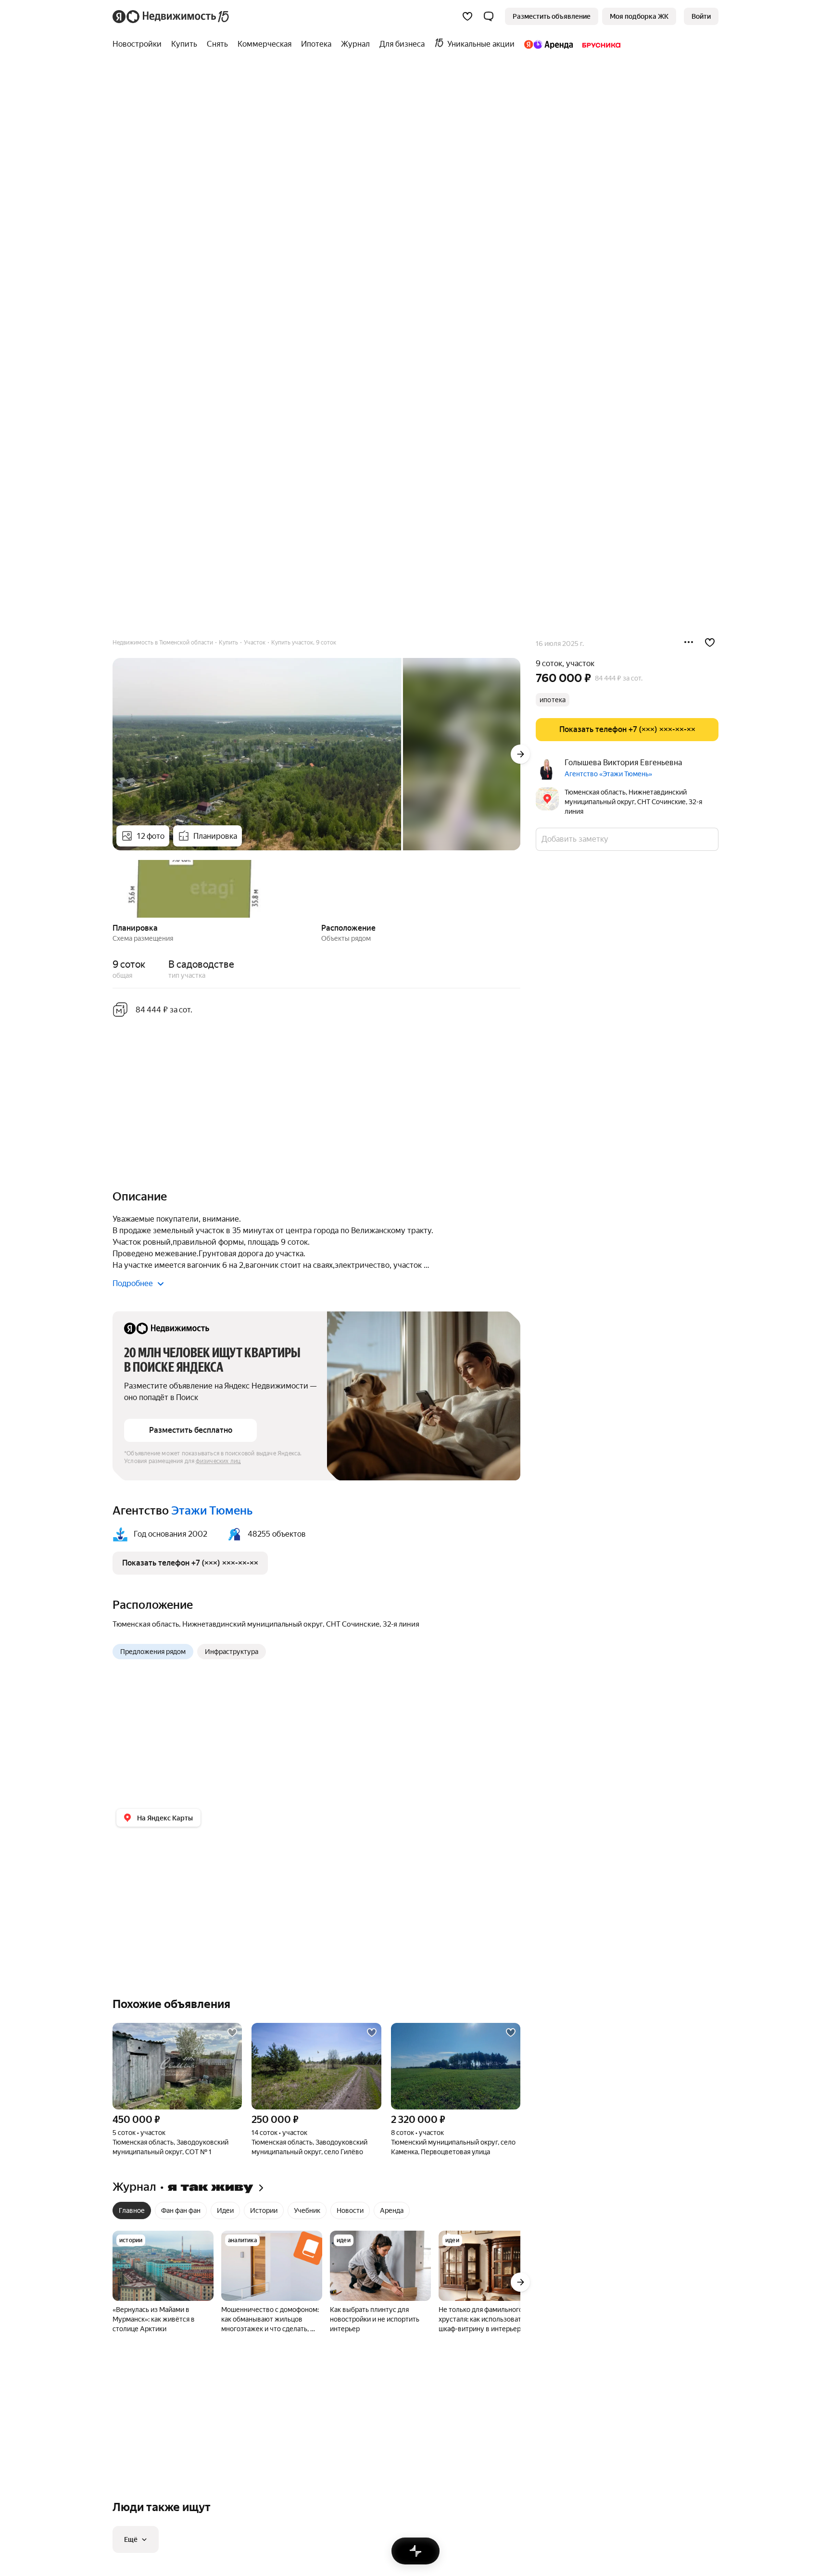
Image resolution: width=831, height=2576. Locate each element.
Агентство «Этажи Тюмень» (608, 774)
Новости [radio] (350, 2210)
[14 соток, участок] (316, 2066)
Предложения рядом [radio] (153, 1652)
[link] (701, 16)
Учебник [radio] (307, 2210)
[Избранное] (467, 16)
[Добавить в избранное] (710, 643)
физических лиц (218, 1461)
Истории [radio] (264, 2210)
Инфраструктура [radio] (232, 1652)
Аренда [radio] (392, 2210)
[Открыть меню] (689, 643)
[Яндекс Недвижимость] (171, 16)
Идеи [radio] (225, 2210)
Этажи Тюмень (212, 1511)
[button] (489, 16)
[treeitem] (139, 44)
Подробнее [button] (133, 1283)
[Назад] (113, 888)
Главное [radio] (132, 2210)
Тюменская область (146, 1624)
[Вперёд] (520, 754)
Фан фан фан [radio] (181, 2210)
